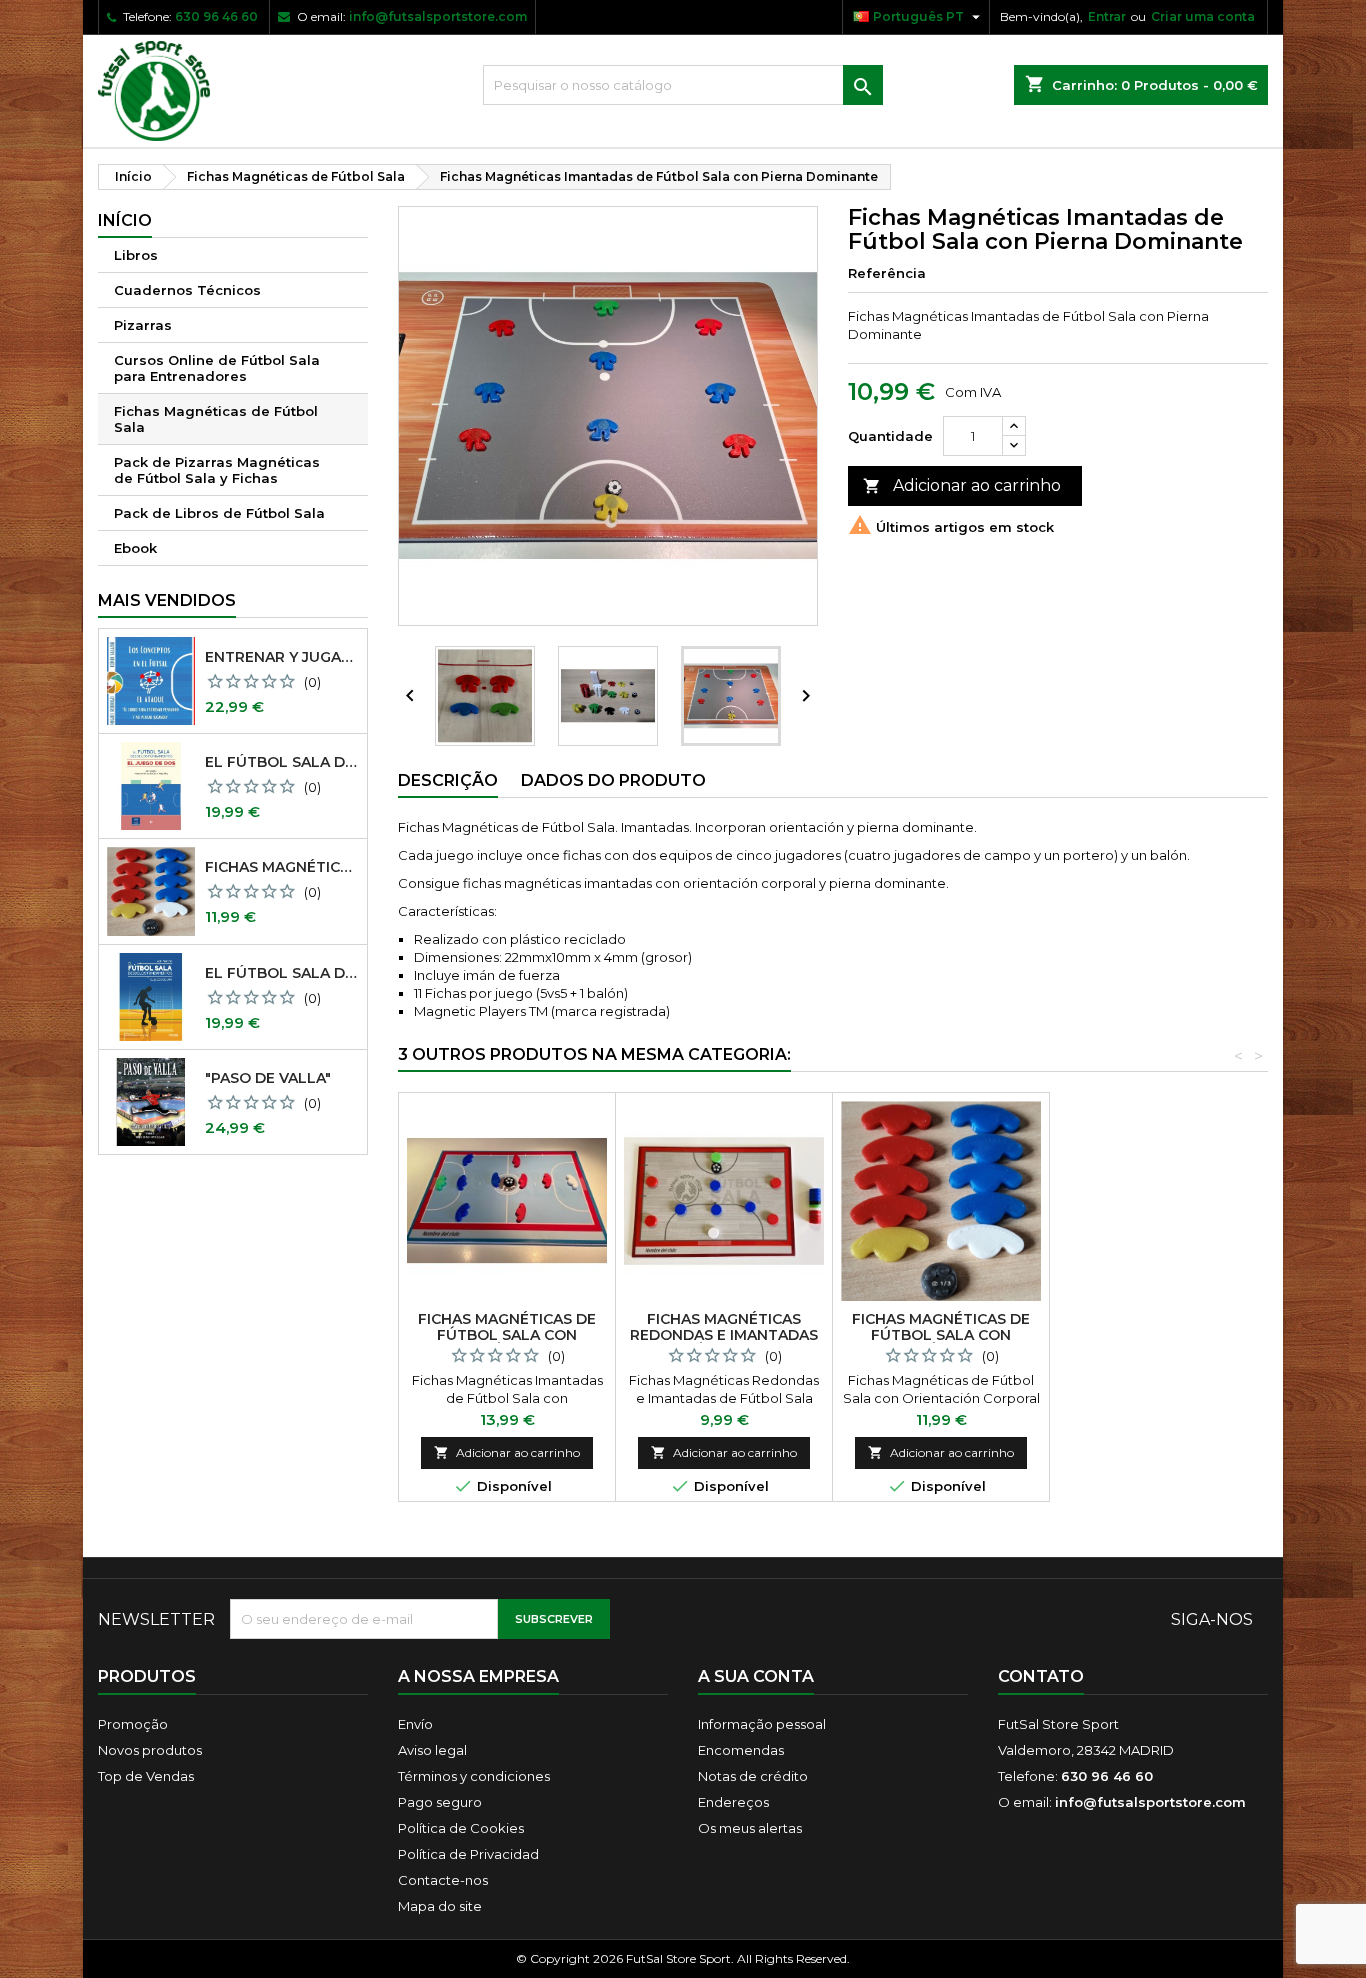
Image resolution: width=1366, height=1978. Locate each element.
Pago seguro (440, 1802)
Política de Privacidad (468, 1854)
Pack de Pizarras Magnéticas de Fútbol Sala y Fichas (217, 470)
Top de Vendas (146, 1776)
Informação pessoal (762, 1724)
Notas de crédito (753, 1776)
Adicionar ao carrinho (962, 485)
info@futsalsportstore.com (438, 16)
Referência (887, 273)
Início (125, 220)
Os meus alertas (750, 1828)
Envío (415, 1724)
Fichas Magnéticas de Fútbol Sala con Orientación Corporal (282, 867)
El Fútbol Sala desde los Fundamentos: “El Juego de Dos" (282, 762)
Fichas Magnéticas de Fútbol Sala (216, 419)
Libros (136, 255)
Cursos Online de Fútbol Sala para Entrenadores (217, 368)
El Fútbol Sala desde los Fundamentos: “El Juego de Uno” (282, 973)
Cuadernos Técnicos (187, 290)
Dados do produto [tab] (613, 780)
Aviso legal (432, 1750)
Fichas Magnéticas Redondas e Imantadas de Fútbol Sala (724, 1335)
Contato (1041, 1676)
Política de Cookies (461, 1828)
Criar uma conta (1203, 16)
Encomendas (741, 1750)
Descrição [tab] (448, 780)
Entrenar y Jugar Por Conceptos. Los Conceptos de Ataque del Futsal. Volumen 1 (282, 657)
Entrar (1107, 16)
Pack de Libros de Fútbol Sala (219, 513)
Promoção (133, 1724)
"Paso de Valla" (268, 1078)
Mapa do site (440, 1906)
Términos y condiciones (474, 1776)
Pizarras (143, 325)
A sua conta (756, 1676)
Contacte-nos (443, 1880)
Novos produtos (150, 1750)
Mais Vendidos (167, 600)
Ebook (135, 548)
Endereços (733, 1802)
